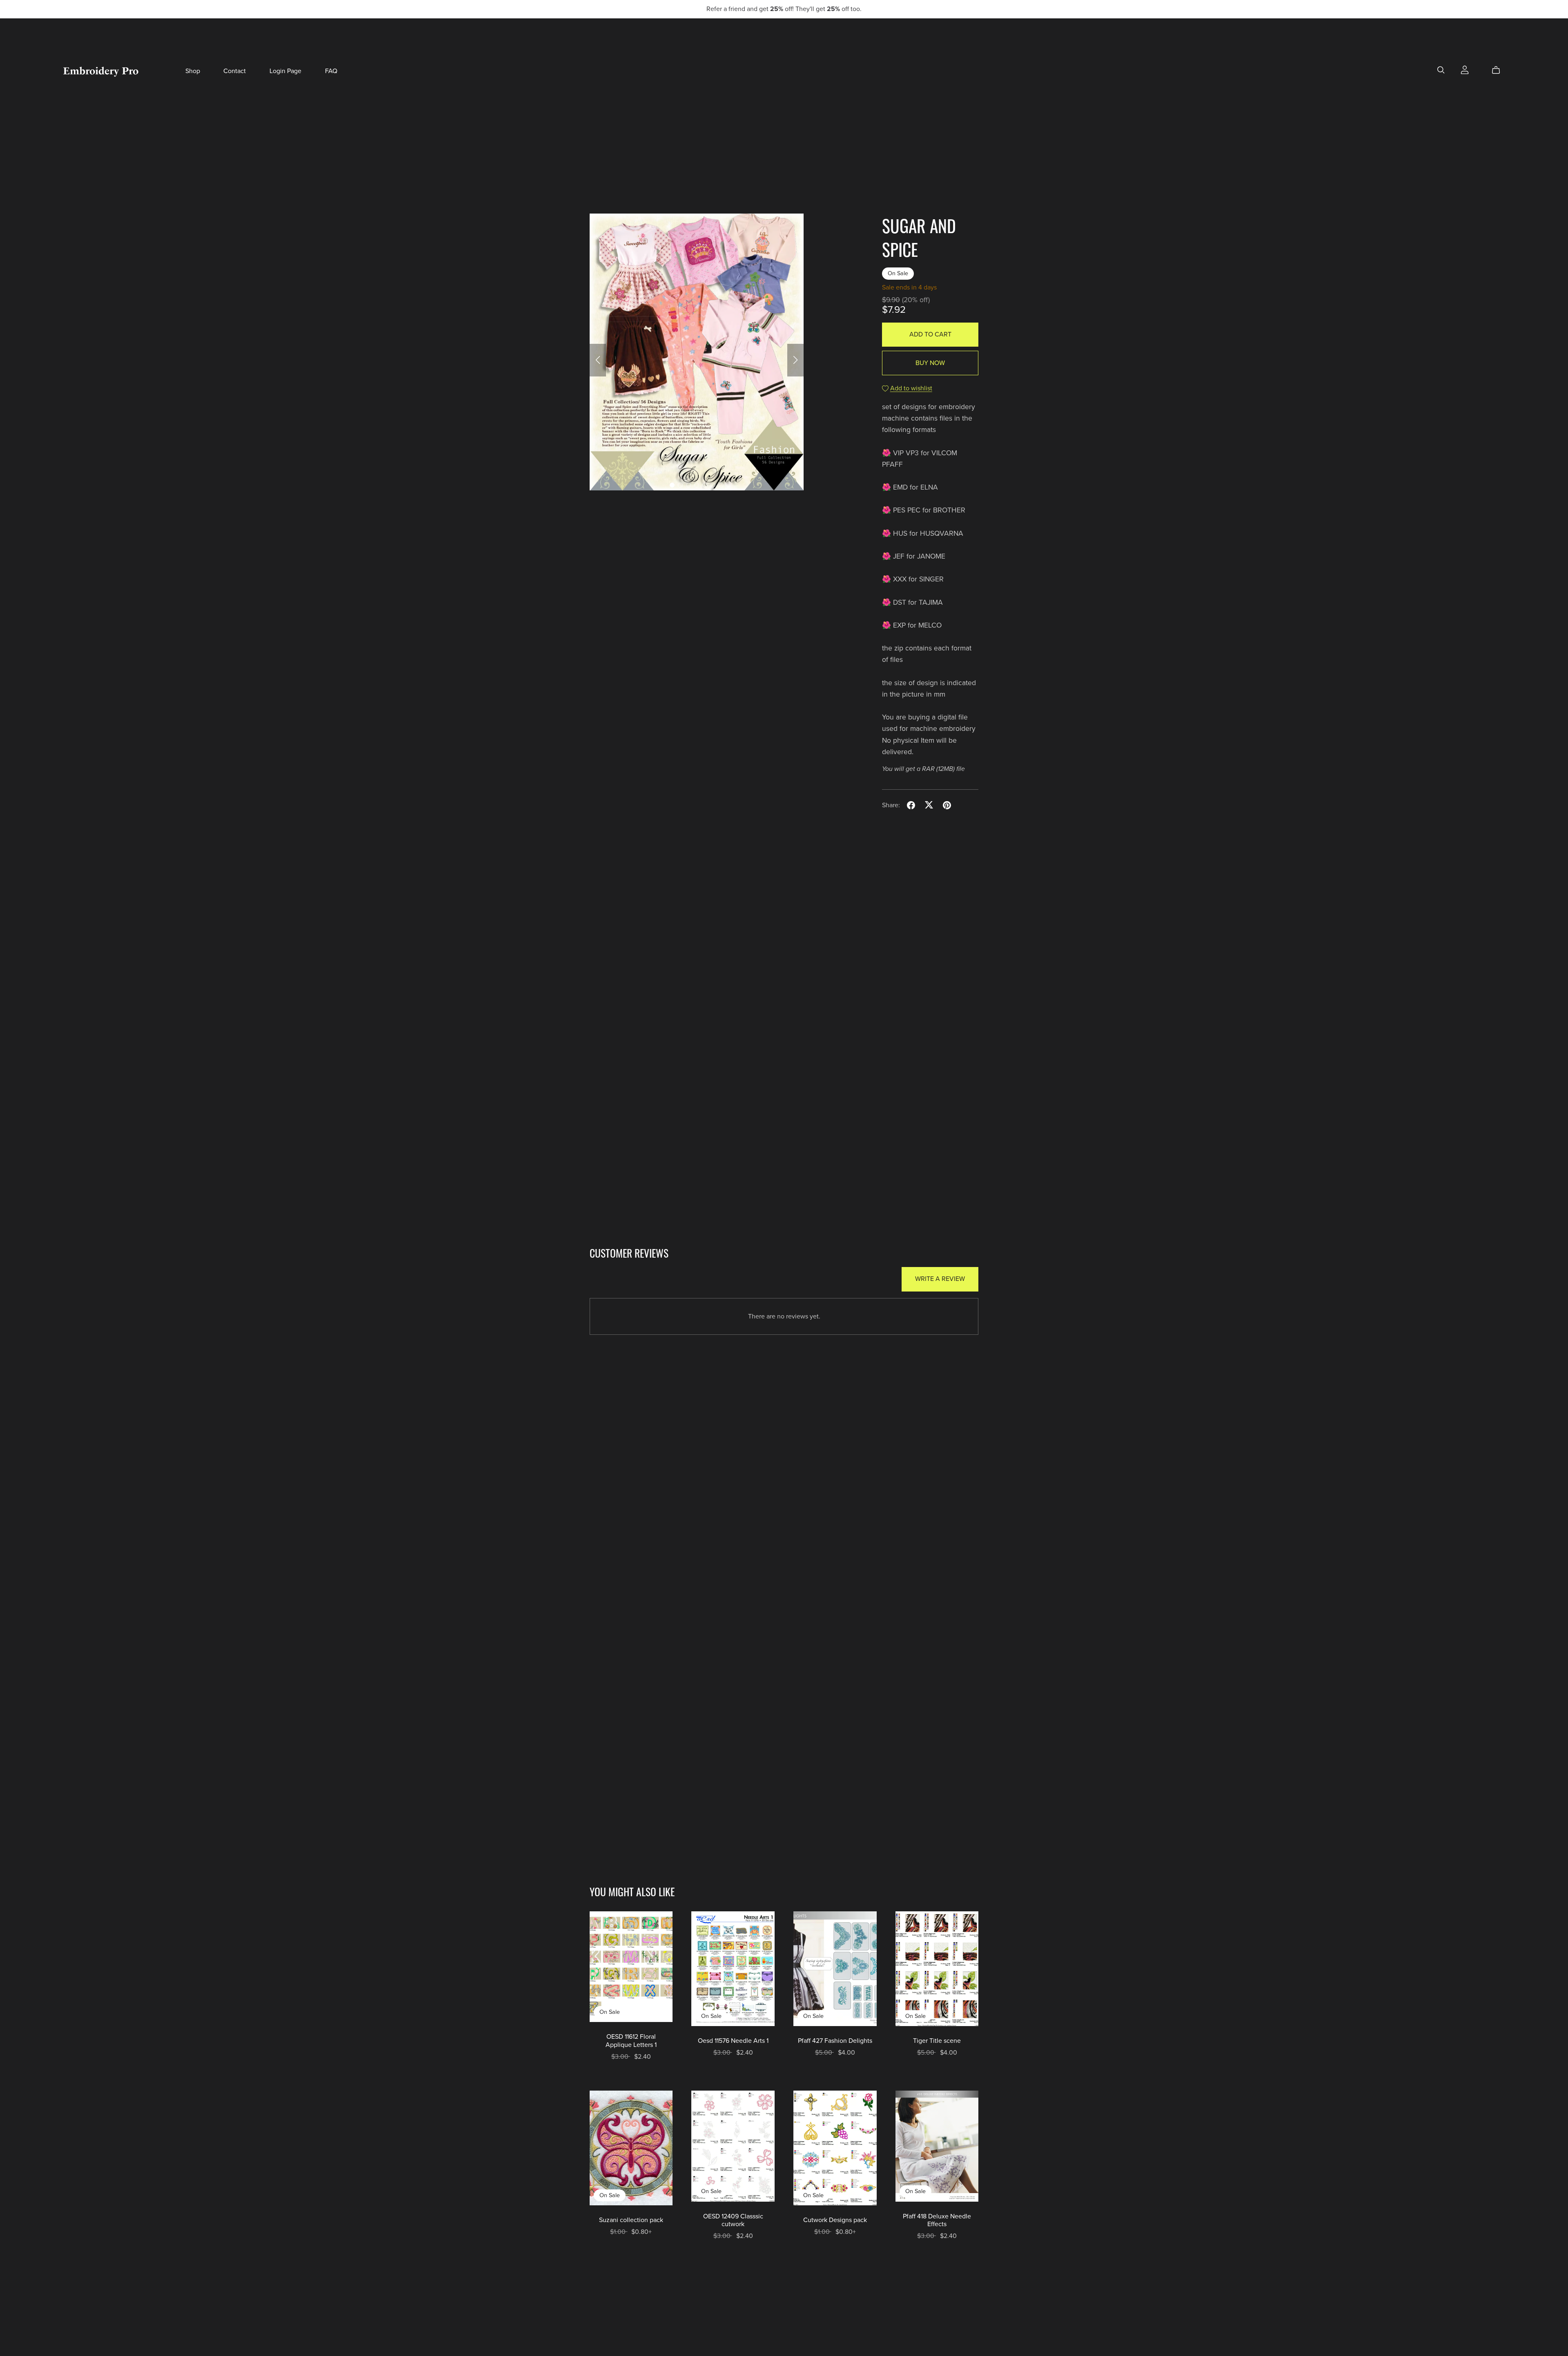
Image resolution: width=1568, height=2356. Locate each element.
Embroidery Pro (101, 71)
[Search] (1441, 70)
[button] (598, 360)
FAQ (331, 71)
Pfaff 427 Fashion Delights (835, 2041)
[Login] (1465, 69)
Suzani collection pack (631, 2220)
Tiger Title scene (937, 2041)
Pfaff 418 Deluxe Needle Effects (937, 2220)
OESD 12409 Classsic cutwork (733, 2220)
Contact (235, 71)
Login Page (285, 71)
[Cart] (1499, 70)
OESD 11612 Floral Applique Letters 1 (631, 2041)
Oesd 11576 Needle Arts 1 (733, 2041)
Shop (193, 71)
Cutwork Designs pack (835, 2220)
